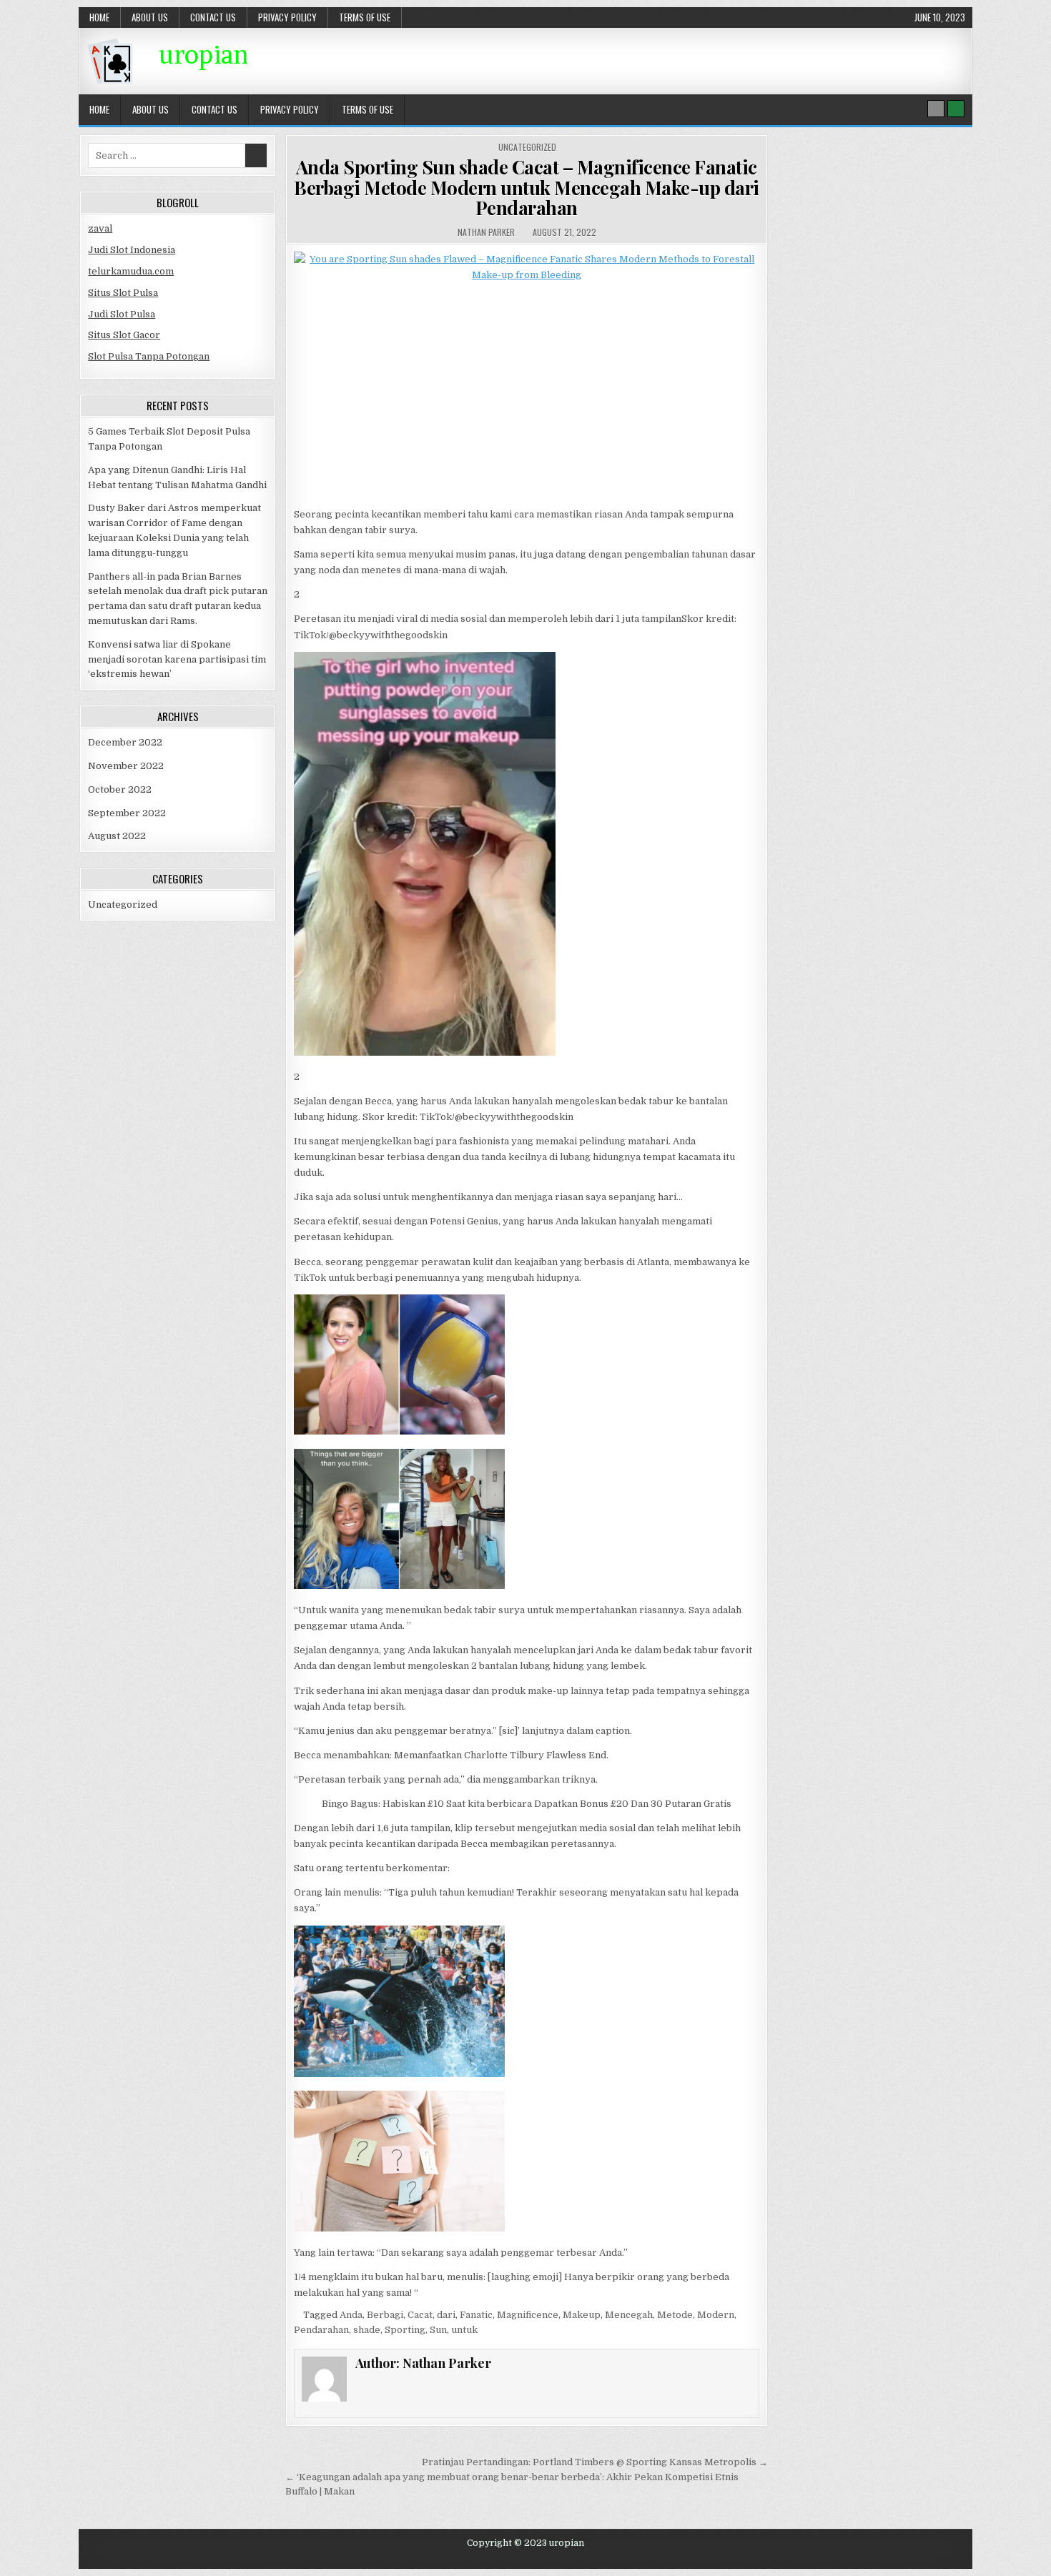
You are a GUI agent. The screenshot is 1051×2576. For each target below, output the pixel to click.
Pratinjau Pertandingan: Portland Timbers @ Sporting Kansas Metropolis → (595, 2462)
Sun (438, 2330)
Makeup (582, 2315)
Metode (675, 2315)
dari (446, 2315)
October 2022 (120, 789)
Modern (716, 2315)
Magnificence (528, 2315)
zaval (100, 228)
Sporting (405, 2330)
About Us (150, 17)
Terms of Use (365, 17)
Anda (351, 2315)
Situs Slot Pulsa (123, 293)
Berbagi (385, 2315)
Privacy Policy (287, 17)
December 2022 (125, 742)
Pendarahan (321, 2330)
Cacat (420, 2315)
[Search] (936, 109)
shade (367, 2330)
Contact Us (213, 17)
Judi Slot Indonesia (132, 250)
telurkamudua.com (131, 271)
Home (99, 17)
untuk (464, 2330)
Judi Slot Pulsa (122, 314)
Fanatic (476, 2315)
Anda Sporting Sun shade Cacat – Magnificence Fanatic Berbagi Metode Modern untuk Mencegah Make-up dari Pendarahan (527, 187)
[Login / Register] (956, 109)
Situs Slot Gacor (124, 335)
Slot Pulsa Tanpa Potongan (149, 356)
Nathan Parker (486, 232)
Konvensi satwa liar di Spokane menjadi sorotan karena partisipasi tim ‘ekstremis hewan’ (177, 659)
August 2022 (117, 836)
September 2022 (127, 813)
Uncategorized (527, 147)
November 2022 (126, 766)
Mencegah (629, 2315)
